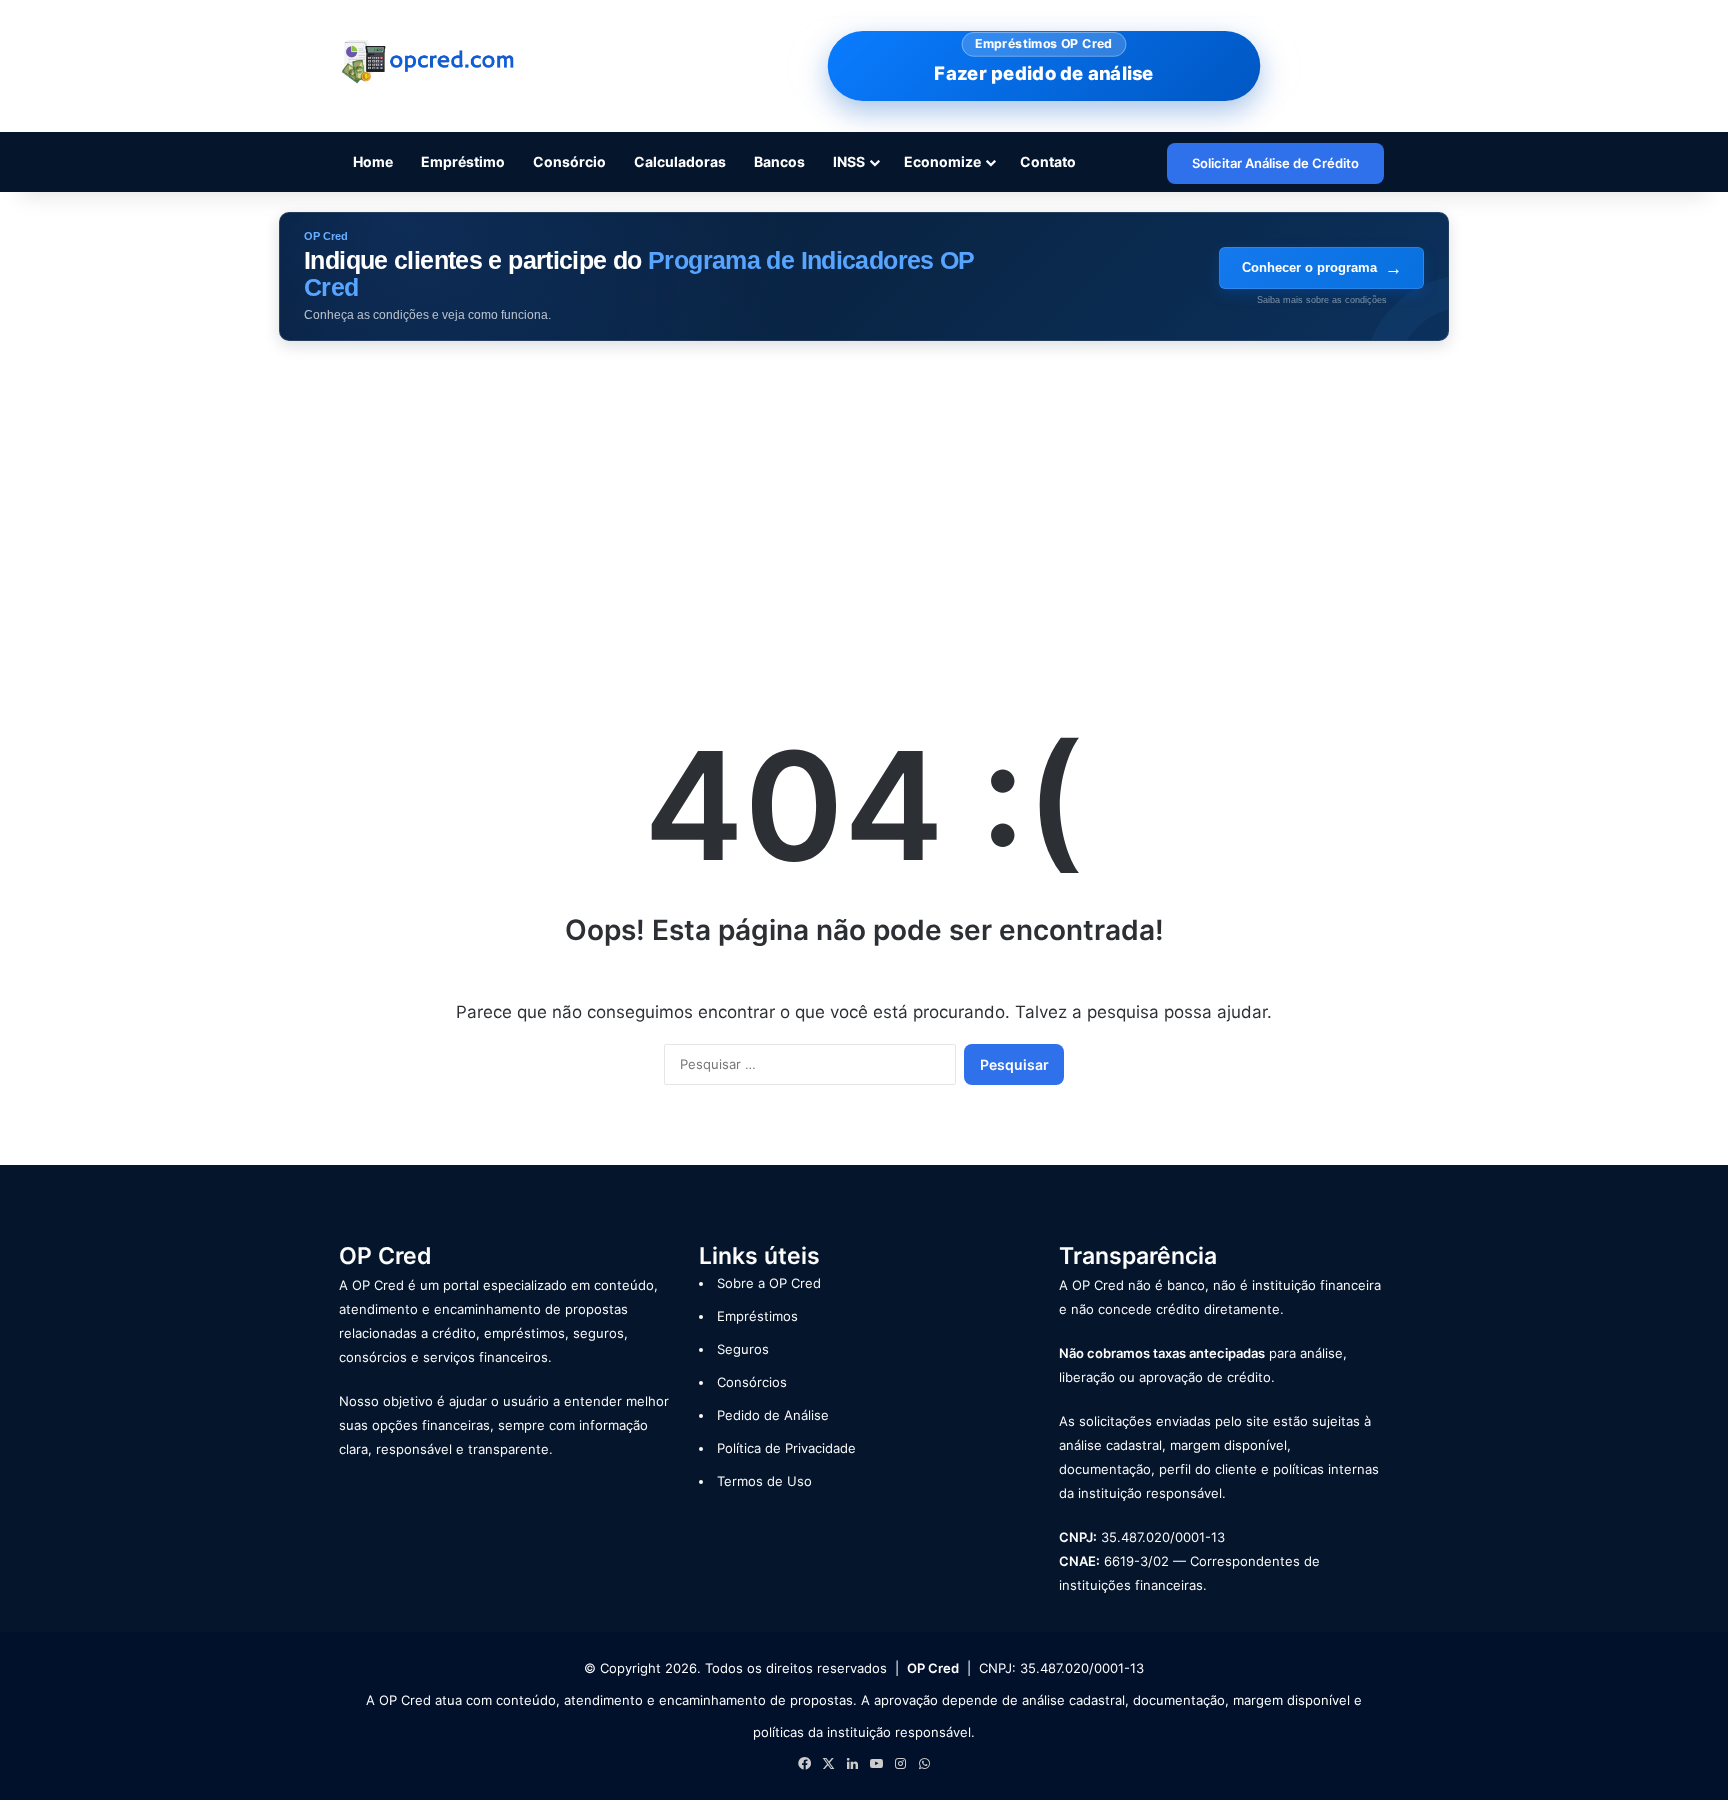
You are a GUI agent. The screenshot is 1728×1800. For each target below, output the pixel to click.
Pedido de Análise (773, 1415)
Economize (942, 161)
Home (373, 161)
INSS (849, 161)
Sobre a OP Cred (769, 1283)
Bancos (779, 161)
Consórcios (752, 1382)
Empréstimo (463, 161)
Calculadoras (680, 161)
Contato (1048, 161)
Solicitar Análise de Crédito (1275, 163)
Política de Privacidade (786, 1448)
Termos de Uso (764, 1481)
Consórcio (569, 161)
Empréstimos (757, 1316)
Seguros (743, 1349)
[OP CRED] (429, 62)
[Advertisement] (864, 511)
